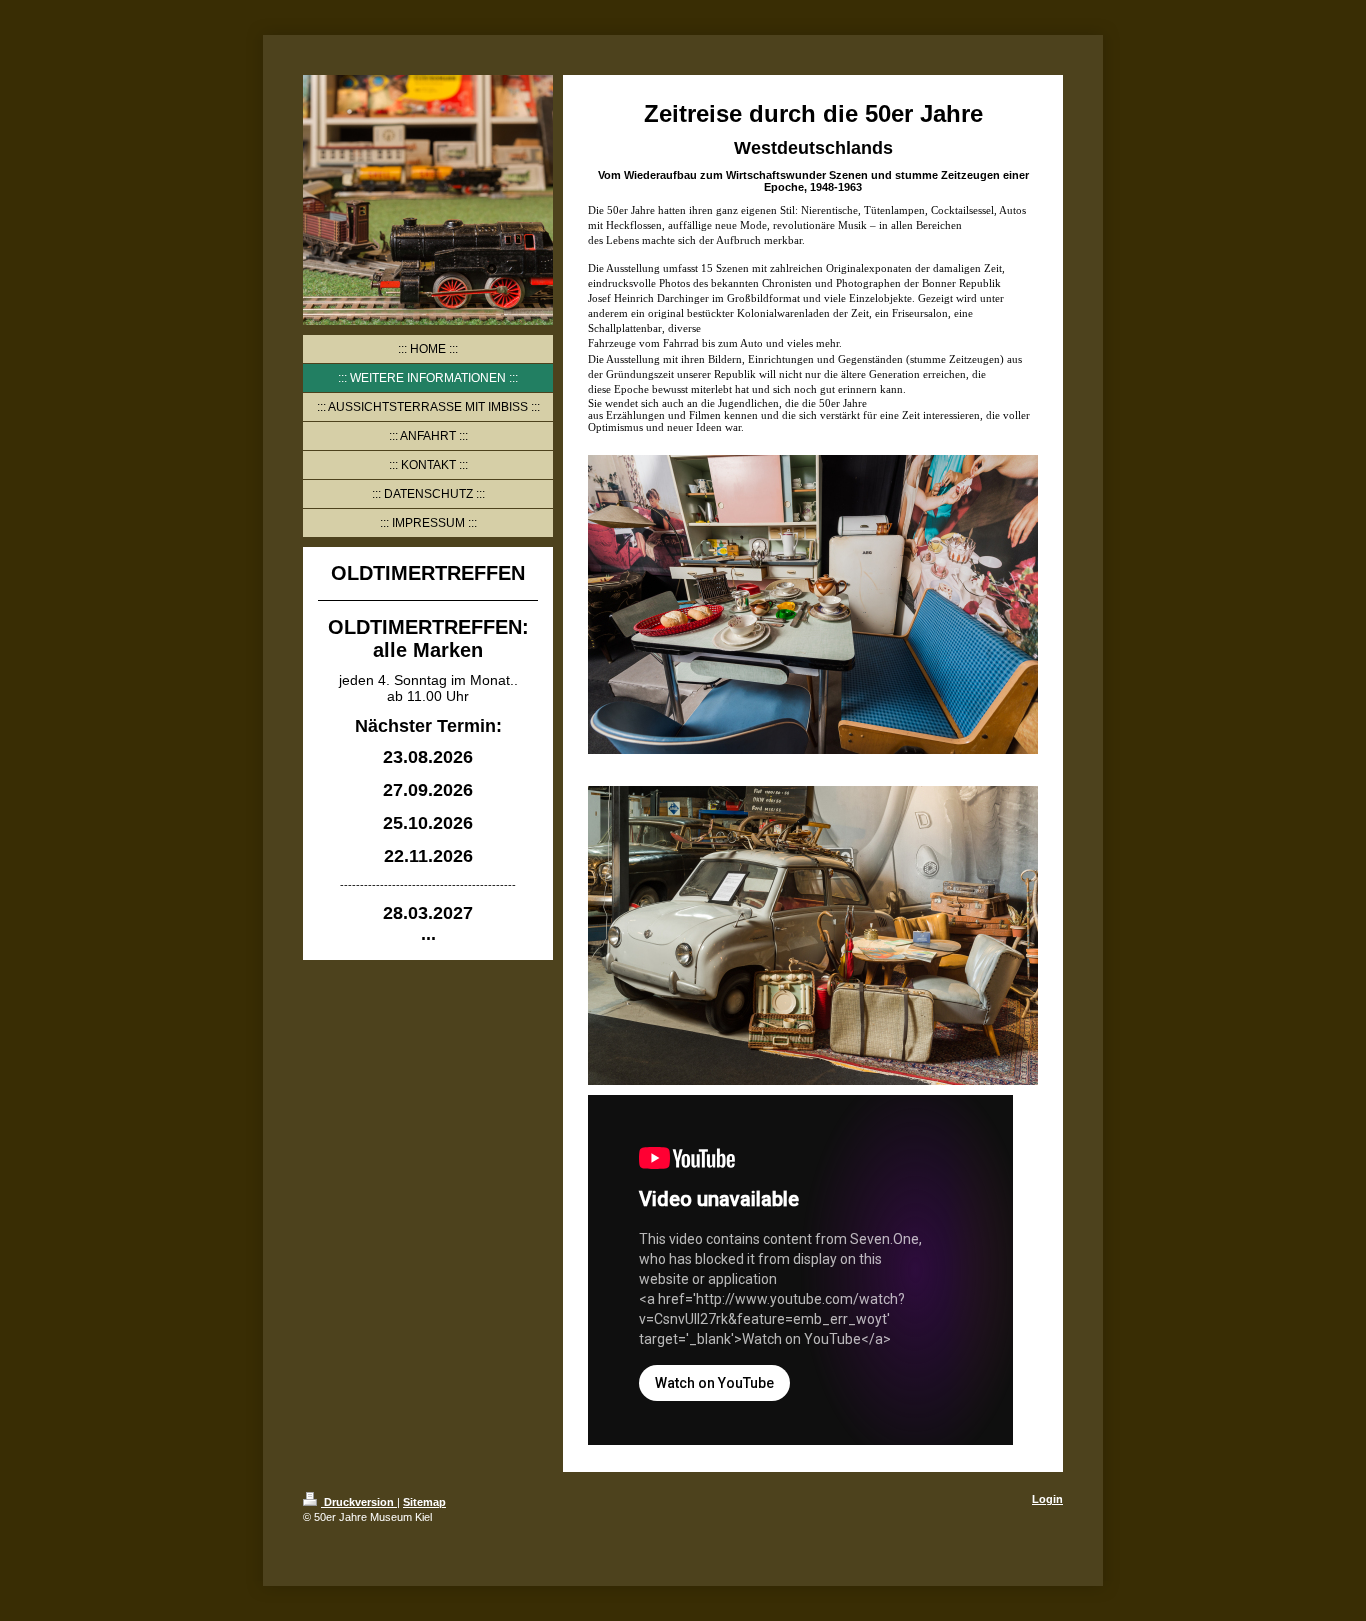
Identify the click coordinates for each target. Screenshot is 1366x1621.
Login (1047, 1499)
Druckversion (359, 1502)
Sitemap (424, 1502)
